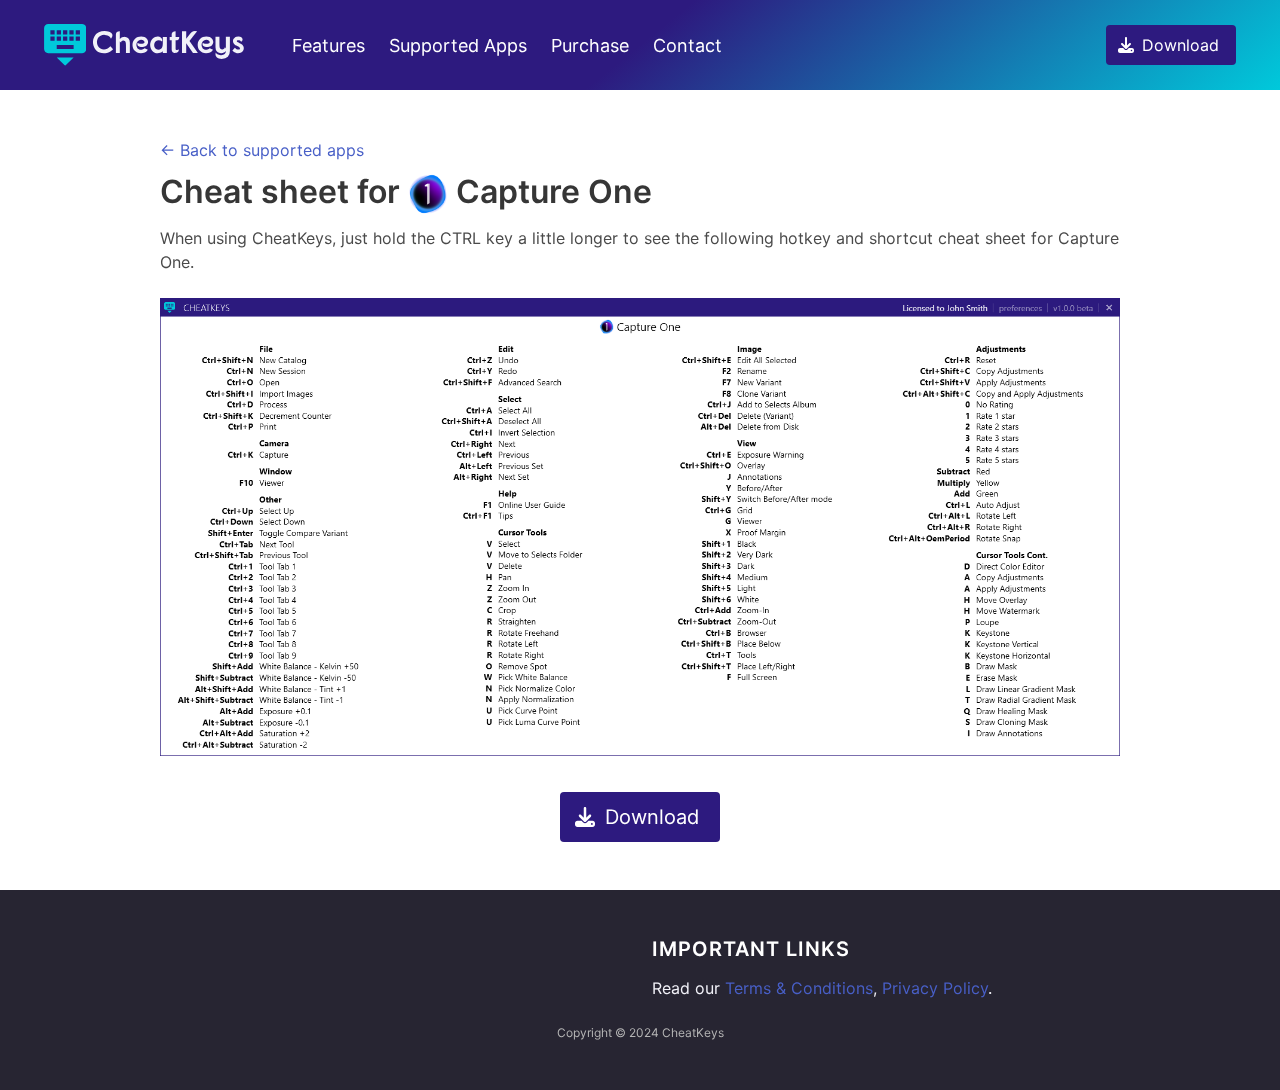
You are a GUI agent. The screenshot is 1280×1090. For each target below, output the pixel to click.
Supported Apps (458, 45)
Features (328, 45)
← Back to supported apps (262, 150)
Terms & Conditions (799, 988)
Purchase (590, 45)
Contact (687, 45)
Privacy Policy (935, 988)
